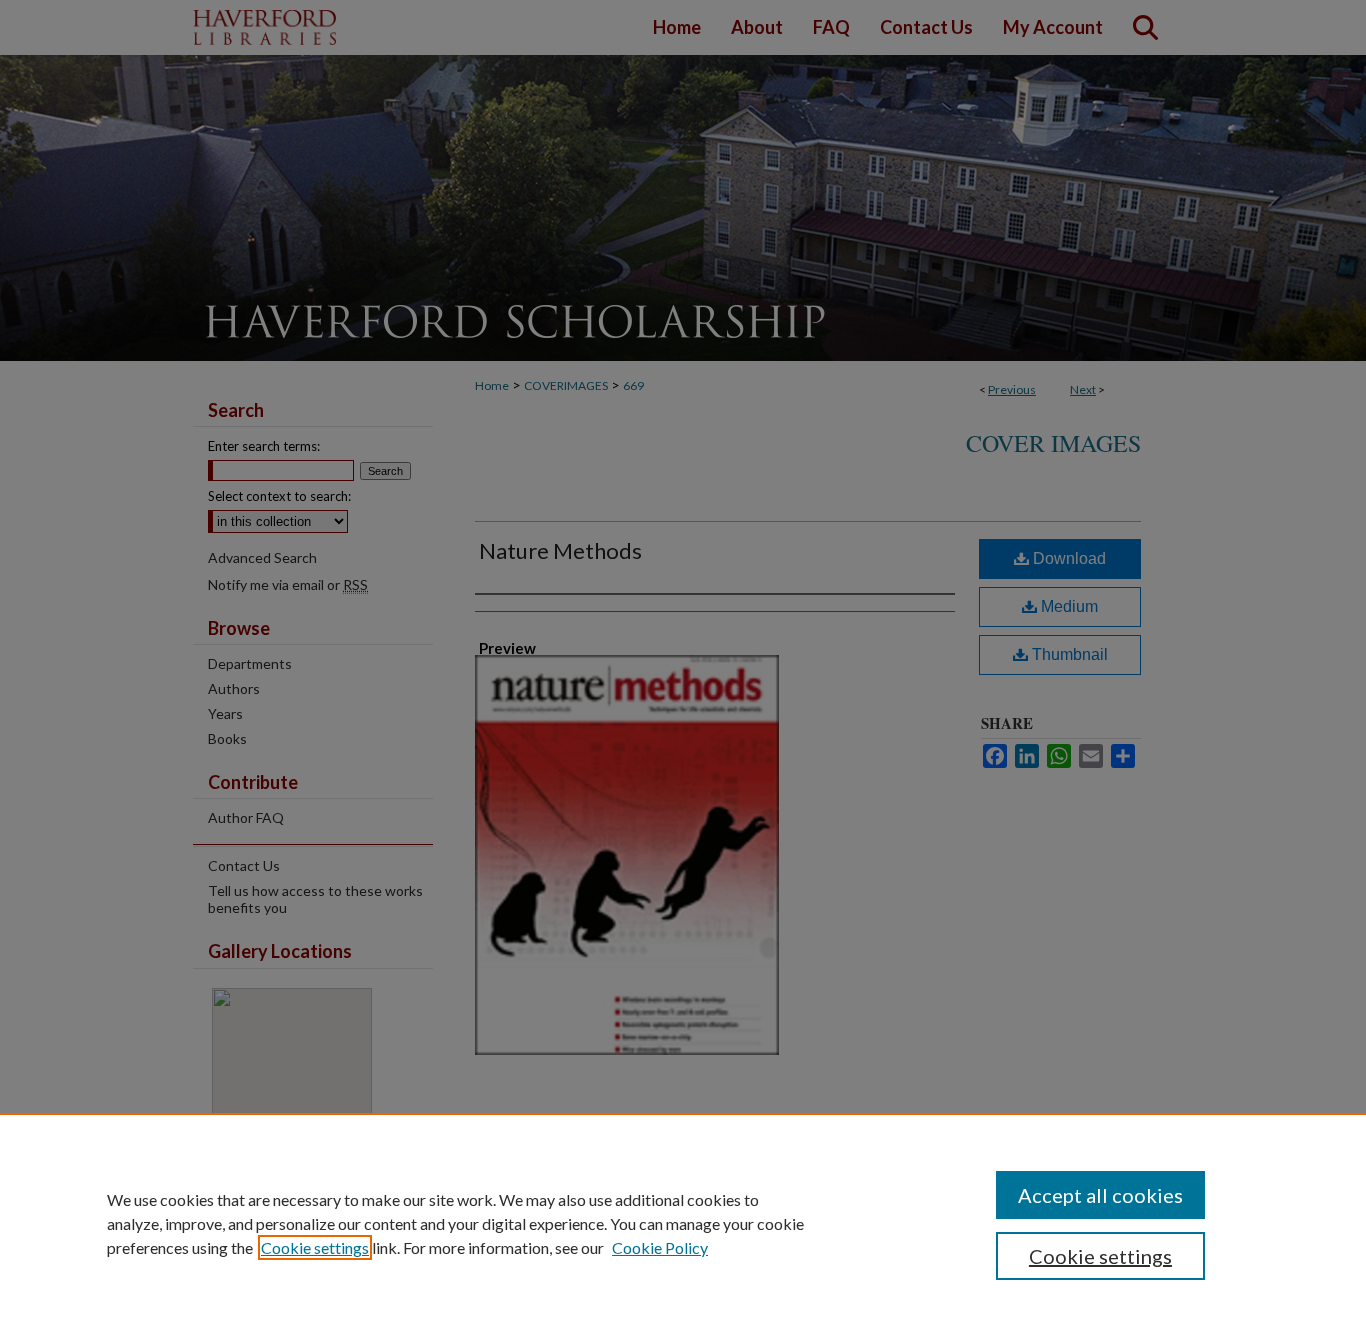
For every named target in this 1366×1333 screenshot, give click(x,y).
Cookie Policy (660, 1247)
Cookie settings (315, 1247)
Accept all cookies (1100, 1195)
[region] (683, 1223)
